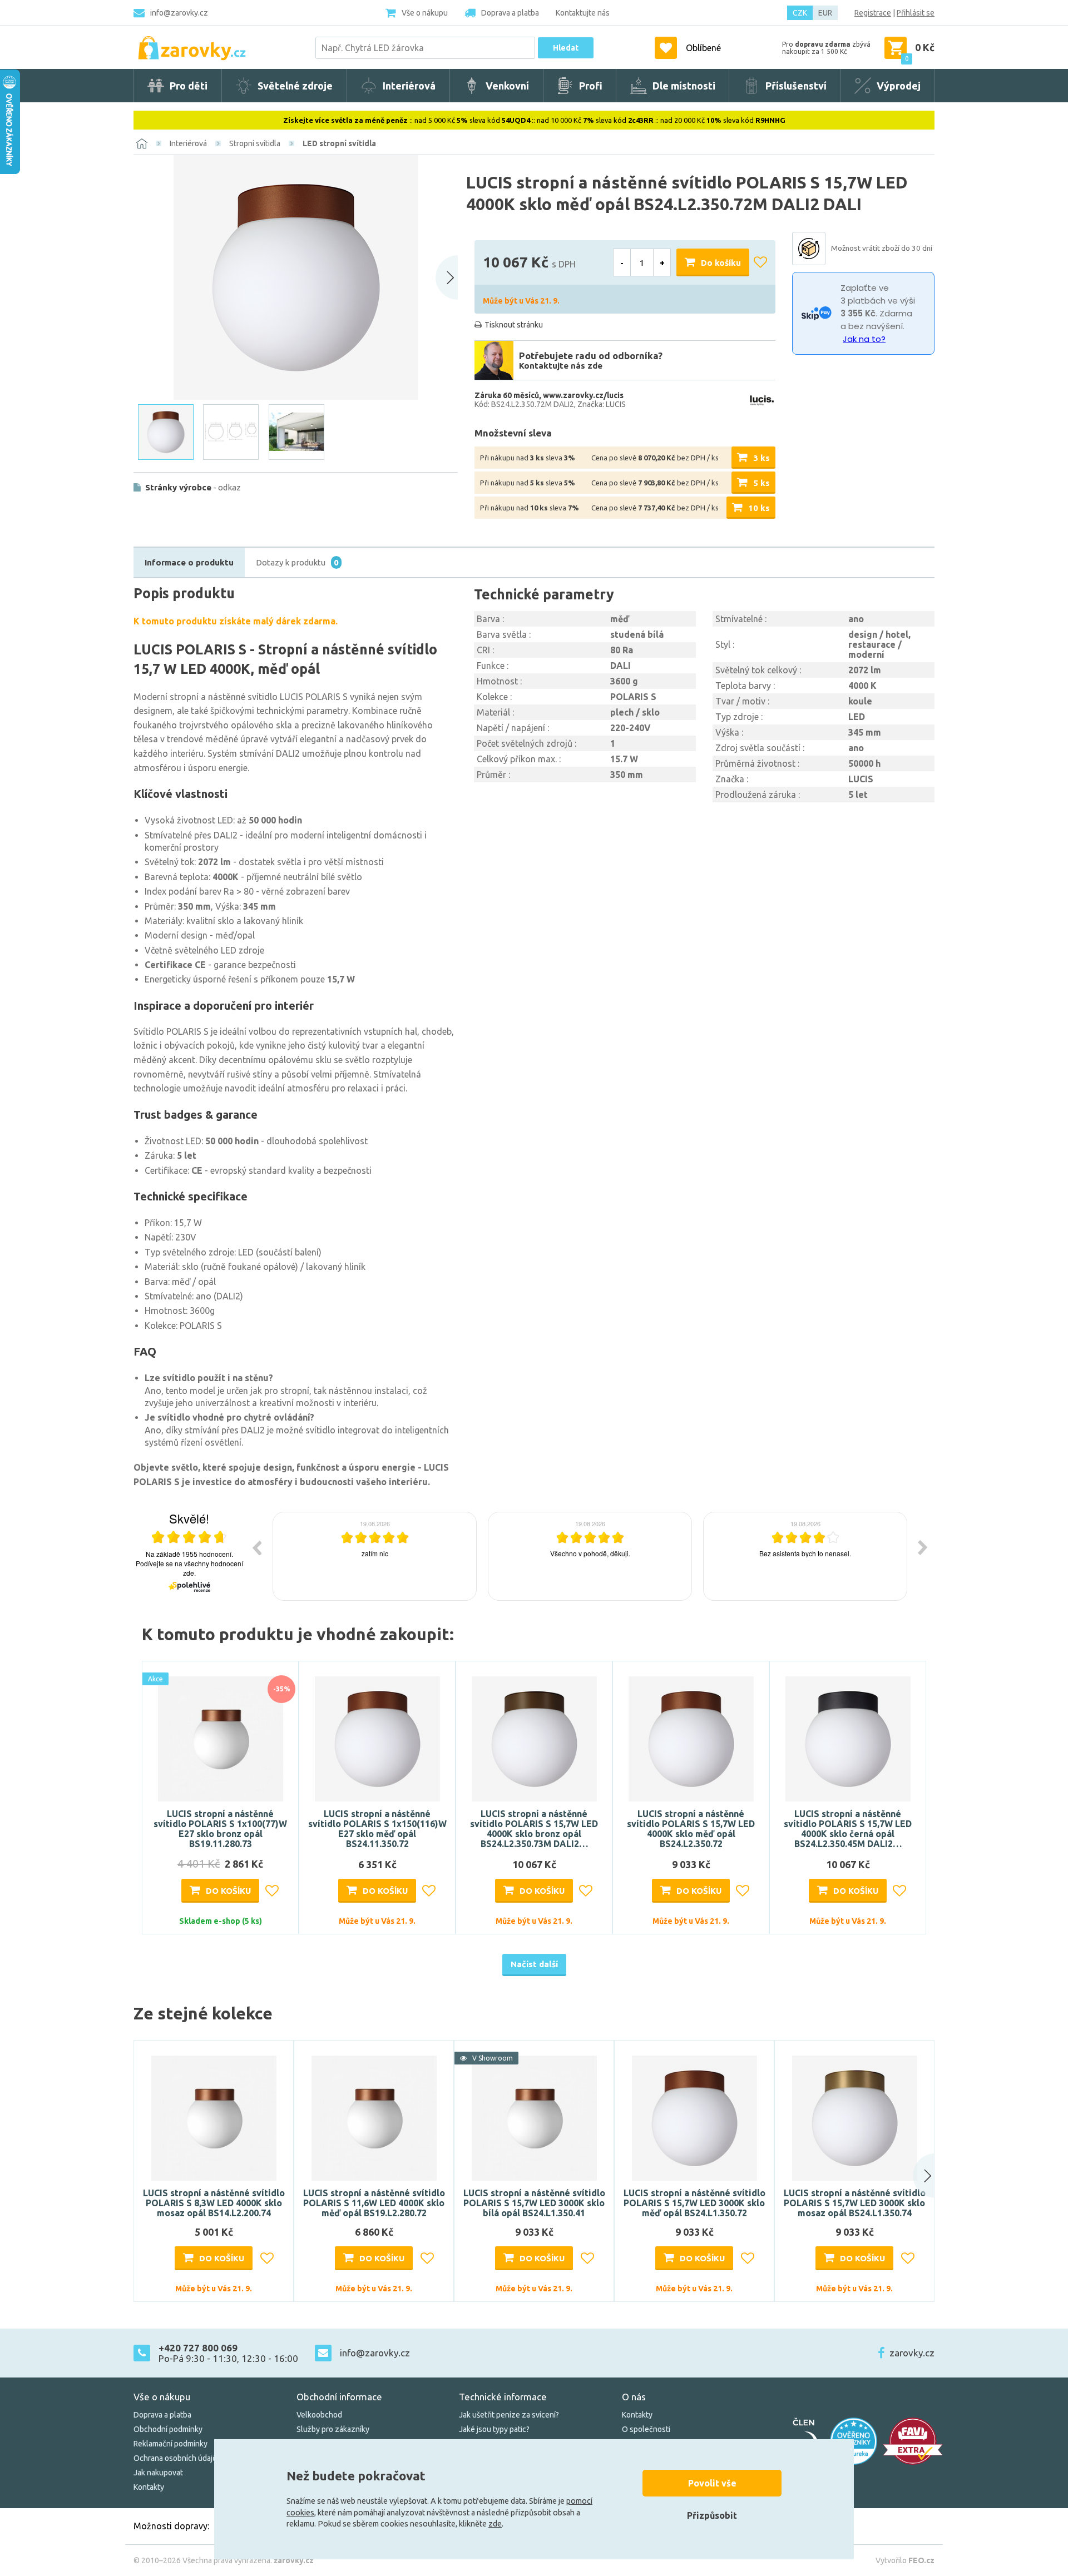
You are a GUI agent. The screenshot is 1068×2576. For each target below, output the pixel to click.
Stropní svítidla (255, 143)
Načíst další (534, 1964)
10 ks (759, 508)
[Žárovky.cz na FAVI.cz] (913, 2441)
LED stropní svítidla (339, 143)
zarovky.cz (912, 2353)
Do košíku (721, 263)
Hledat (566, 48)
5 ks (762, 483)
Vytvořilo (905, 2560)
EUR (825, 13)
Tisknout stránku (514, 325)
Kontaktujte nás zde (561, 366)
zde (495, 2524)
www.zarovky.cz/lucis (583, 395)
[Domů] (142, 143)
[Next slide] (447, 277)
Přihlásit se (916, 13)
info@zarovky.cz (179, 13)
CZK (800, 13)
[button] (913, 2176)
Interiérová (188, 143)
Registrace (873, 13)
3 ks (762, 458)
